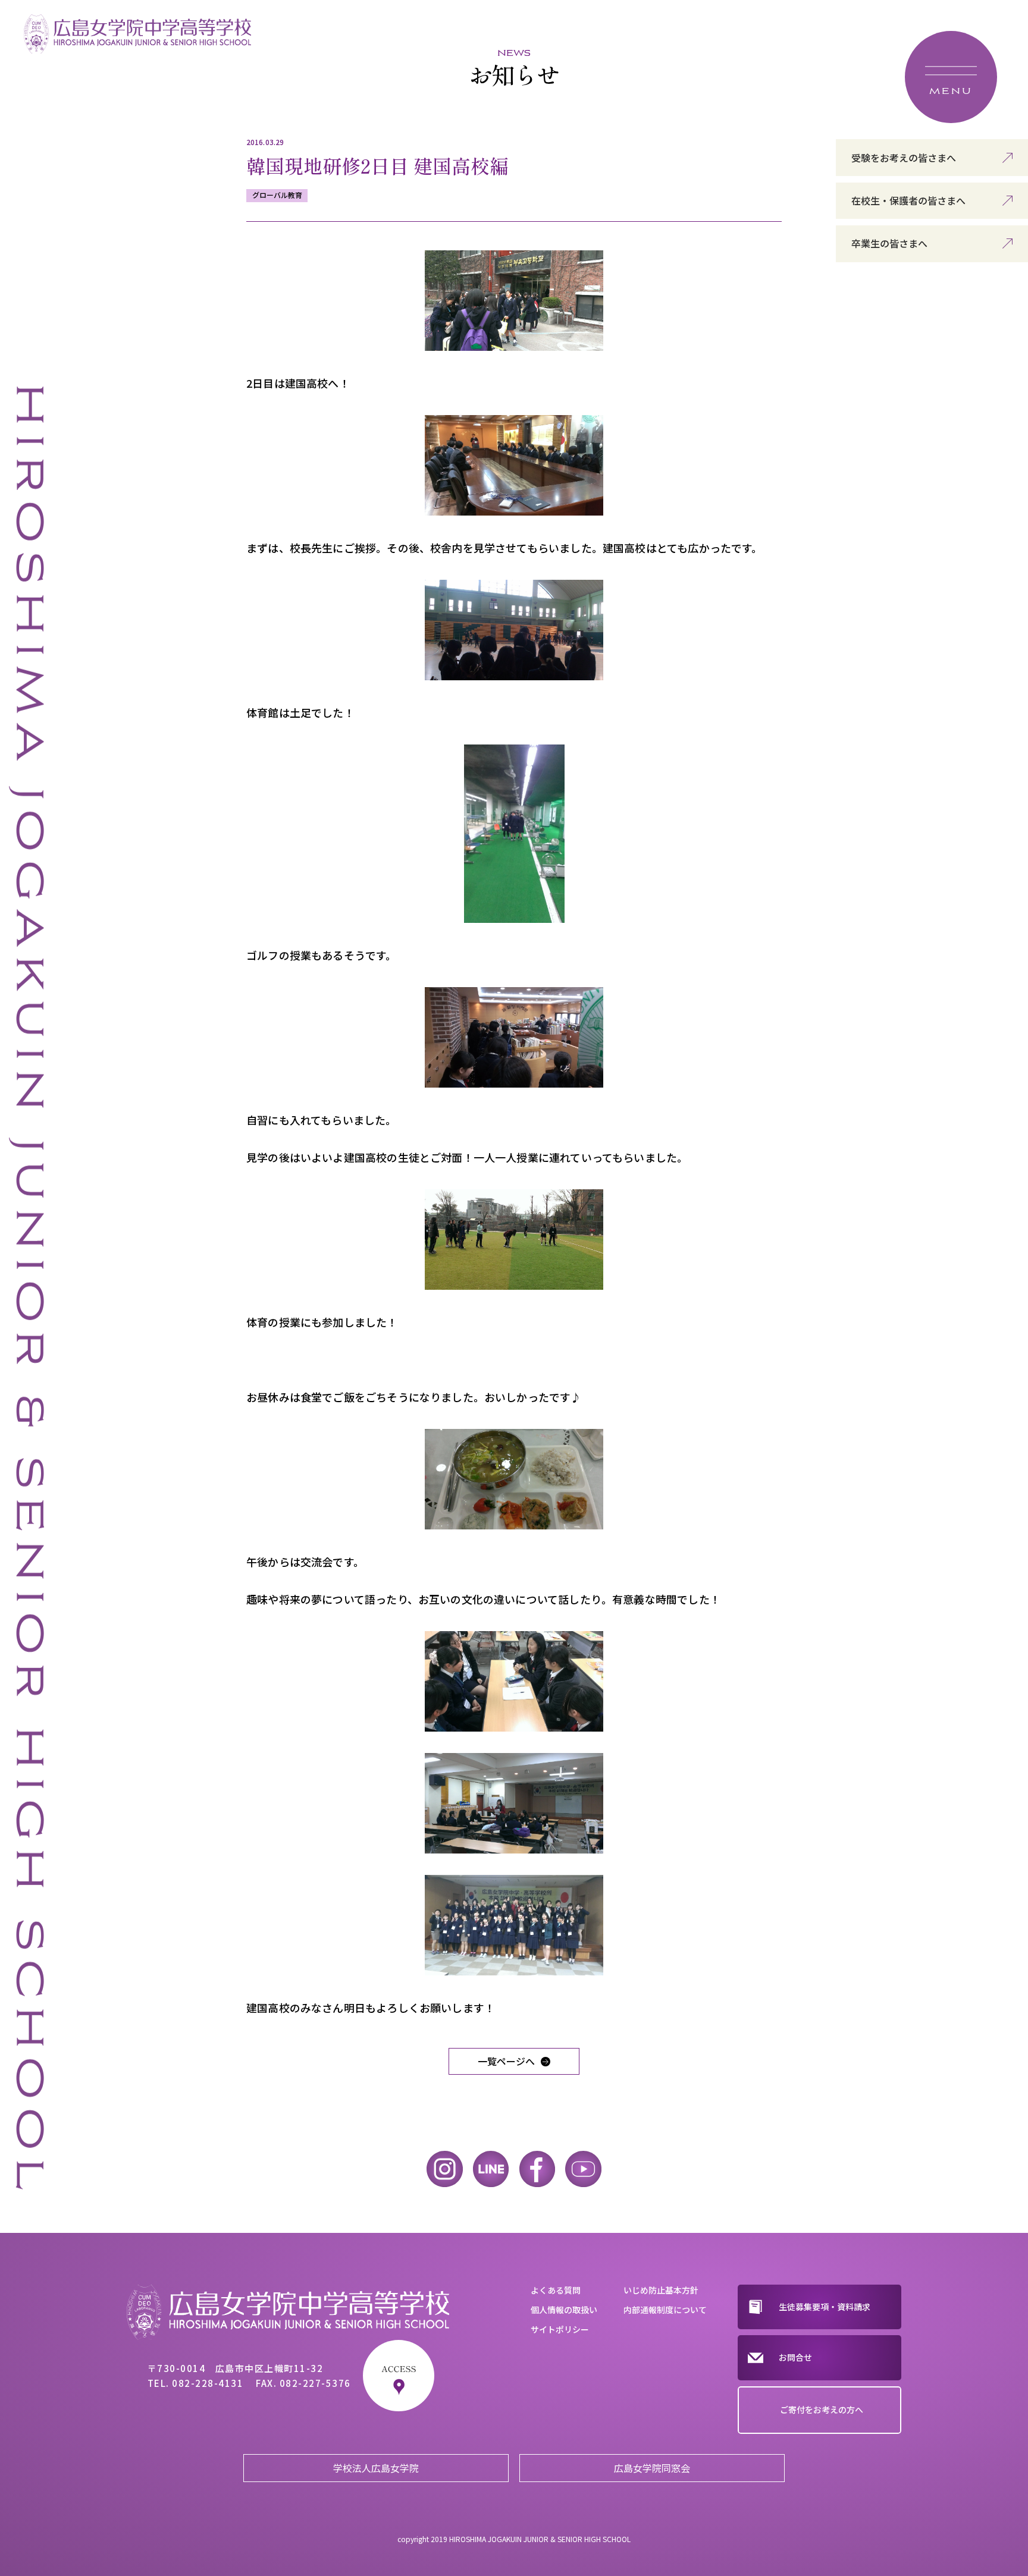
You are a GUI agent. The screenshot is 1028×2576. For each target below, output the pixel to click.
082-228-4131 (208, 2383)
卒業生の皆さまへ (889, 243)
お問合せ (795, 2357)
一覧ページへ (506, 2061)
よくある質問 (556, 2290)
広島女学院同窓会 (652, 2468)
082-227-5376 (315, 2383)
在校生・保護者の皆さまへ (908, 200)
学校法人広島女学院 (376, 2468)
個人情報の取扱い (564, 2310)
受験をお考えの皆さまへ (904, 158)
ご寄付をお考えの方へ (822, 2409)
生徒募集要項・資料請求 (825, 2307)
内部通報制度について (665, 2310)
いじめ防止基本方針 (661, 2290)
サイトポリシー (560, 2329)
